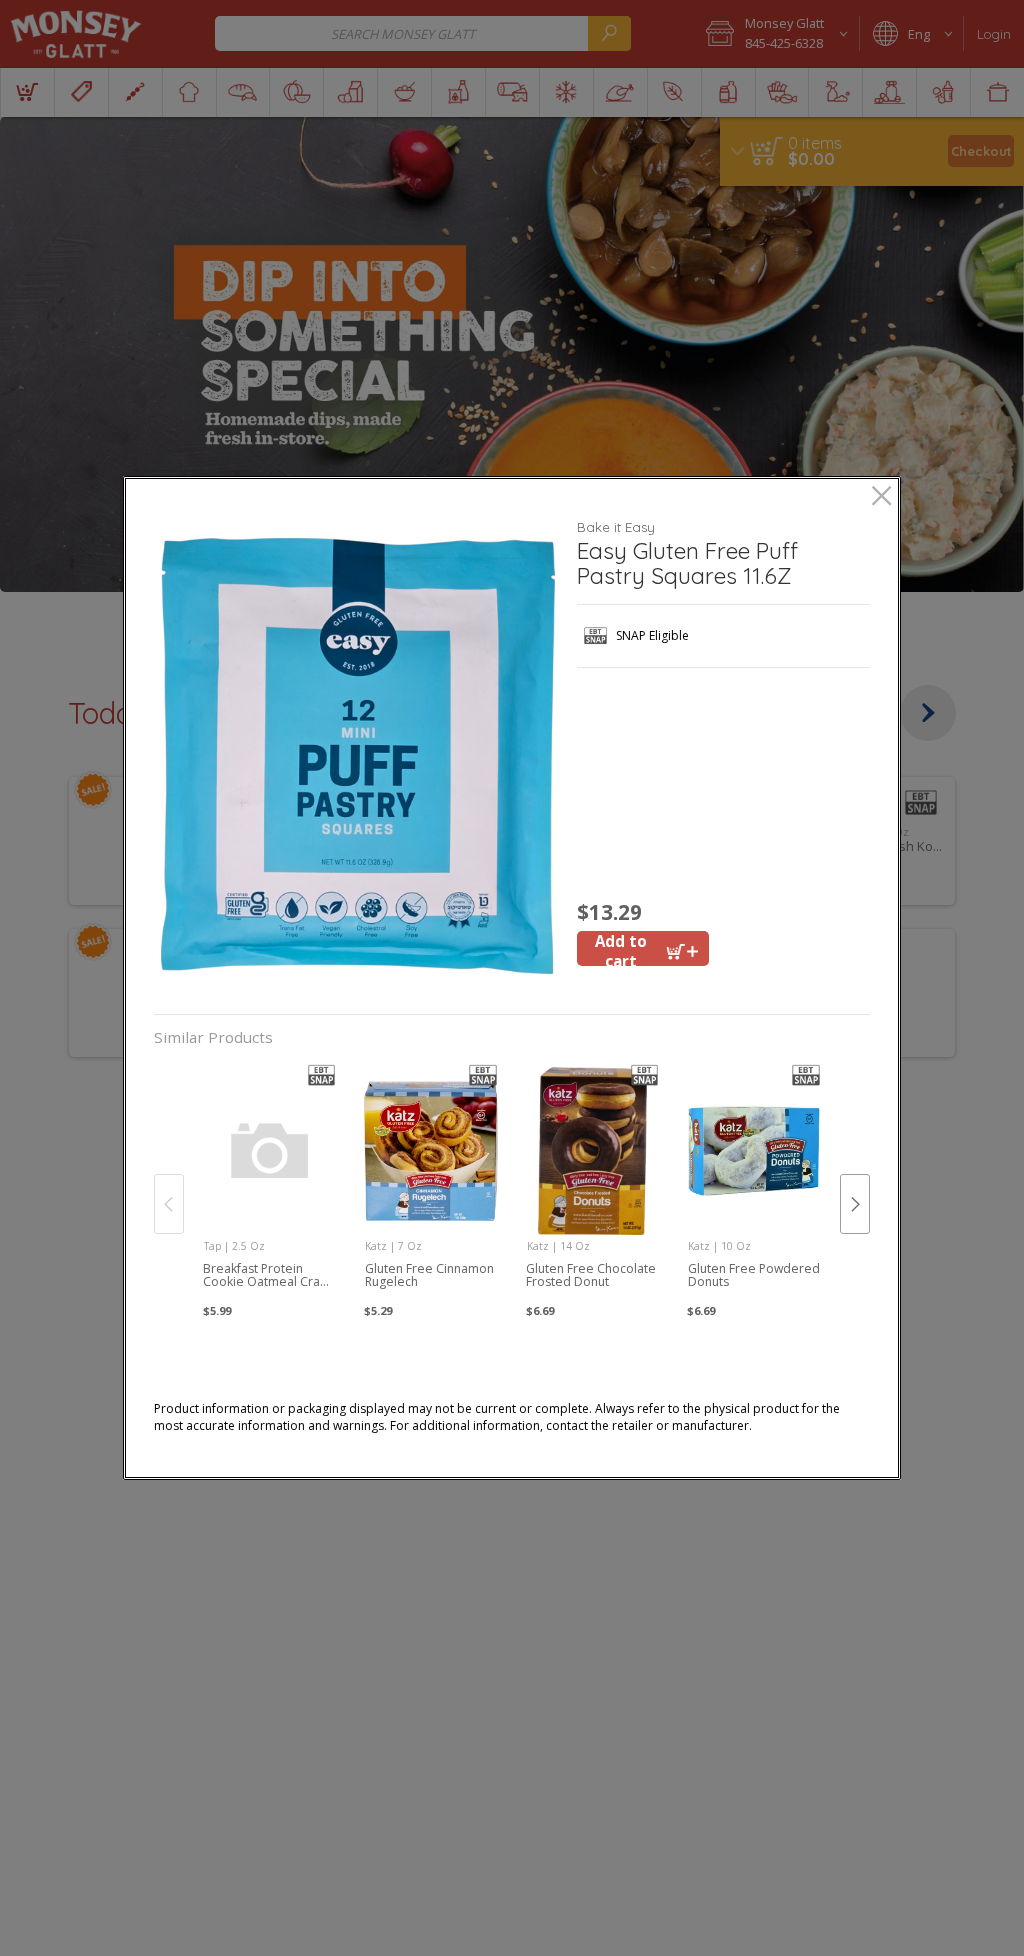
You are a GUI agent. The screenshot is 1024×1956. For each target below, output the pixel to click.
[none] (269, 1184)
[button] (358, 755)
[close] (881, 497)
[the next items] (855, 1204)
